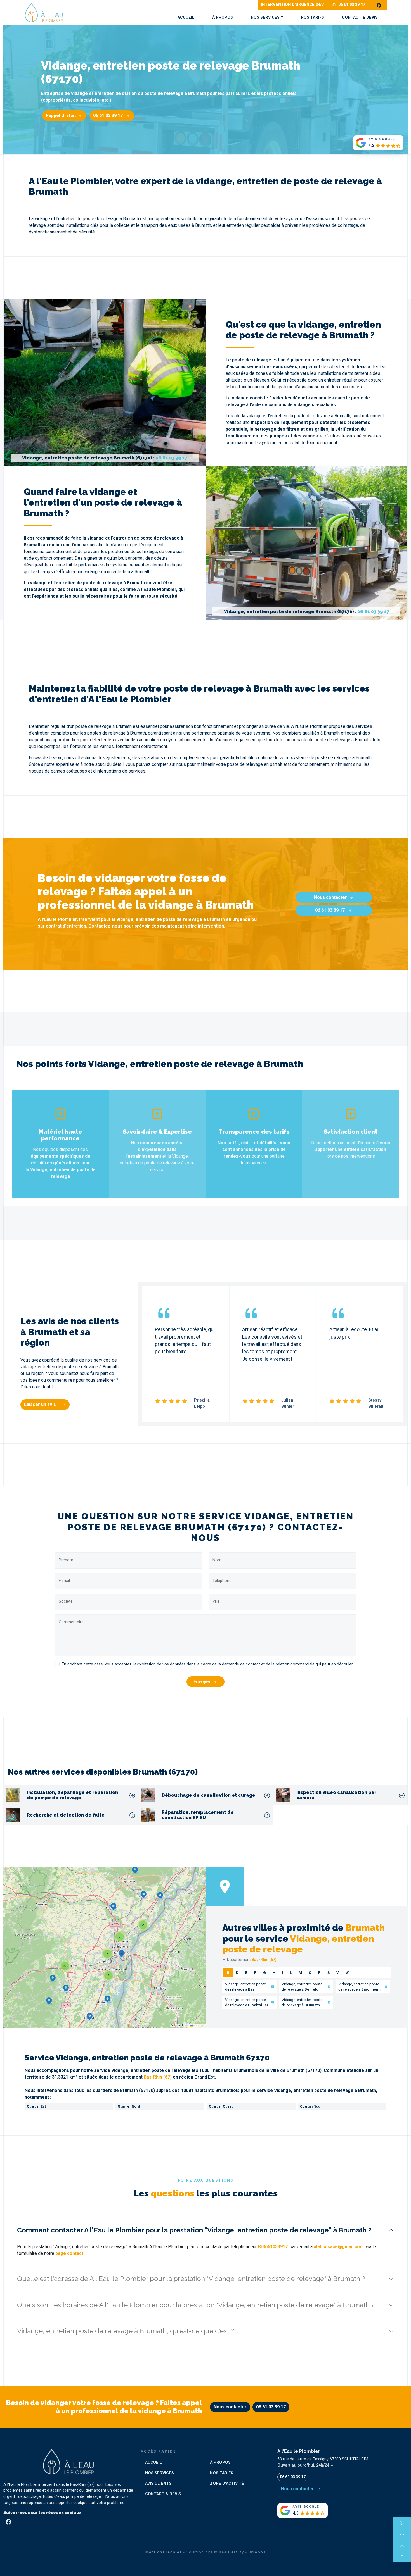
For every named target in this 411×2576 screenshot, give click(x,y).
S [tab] (329, 1972)
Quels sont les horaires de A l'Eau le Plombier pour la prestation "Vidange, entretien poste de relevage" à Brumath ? (196, 2305)
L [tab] (291, 1972)
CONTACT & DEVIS (360, 17)
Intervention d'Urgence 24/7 (292, 5)
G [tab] (264, 1972)
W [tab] (347, 1972)
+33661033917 (272, 2247)
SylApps (257, 2552)
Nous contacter (330, 897)
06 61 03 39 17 (352, 5)
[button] (121, 1954)
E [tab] (246, 1972)
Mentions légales (164, 2552)
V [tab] (338, 1972)
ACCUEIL (186, 17)
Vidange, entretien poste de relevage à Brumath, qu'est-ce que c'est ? (126, 2331)
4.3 (371, 146)
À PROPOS (223, 17)
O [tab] (310, 1972)
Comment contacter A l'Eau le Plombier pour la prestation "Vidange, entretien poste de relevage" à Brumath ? (194, 2230)
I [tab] (283, 1972)
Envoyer (202, 1682)
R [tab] (319, 1972)
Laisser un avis (41, 1404)
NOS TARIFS (312, 17)
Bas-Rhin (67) (158, 2077)
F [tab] (255, 1972)
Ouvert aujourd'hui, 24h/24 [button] (304, 2465)
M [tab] (300, 1972)
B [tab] (228, 1972)
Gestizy (236, 2552)
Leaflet (199, 2026)
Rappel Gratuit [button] (61, 115)
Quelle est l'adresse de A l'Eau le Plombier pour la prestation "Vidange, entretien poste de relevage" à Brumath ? (191, 2279)
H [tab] (274, 1972)
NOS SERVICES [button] (265, 17)
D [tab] (237, 1972)
